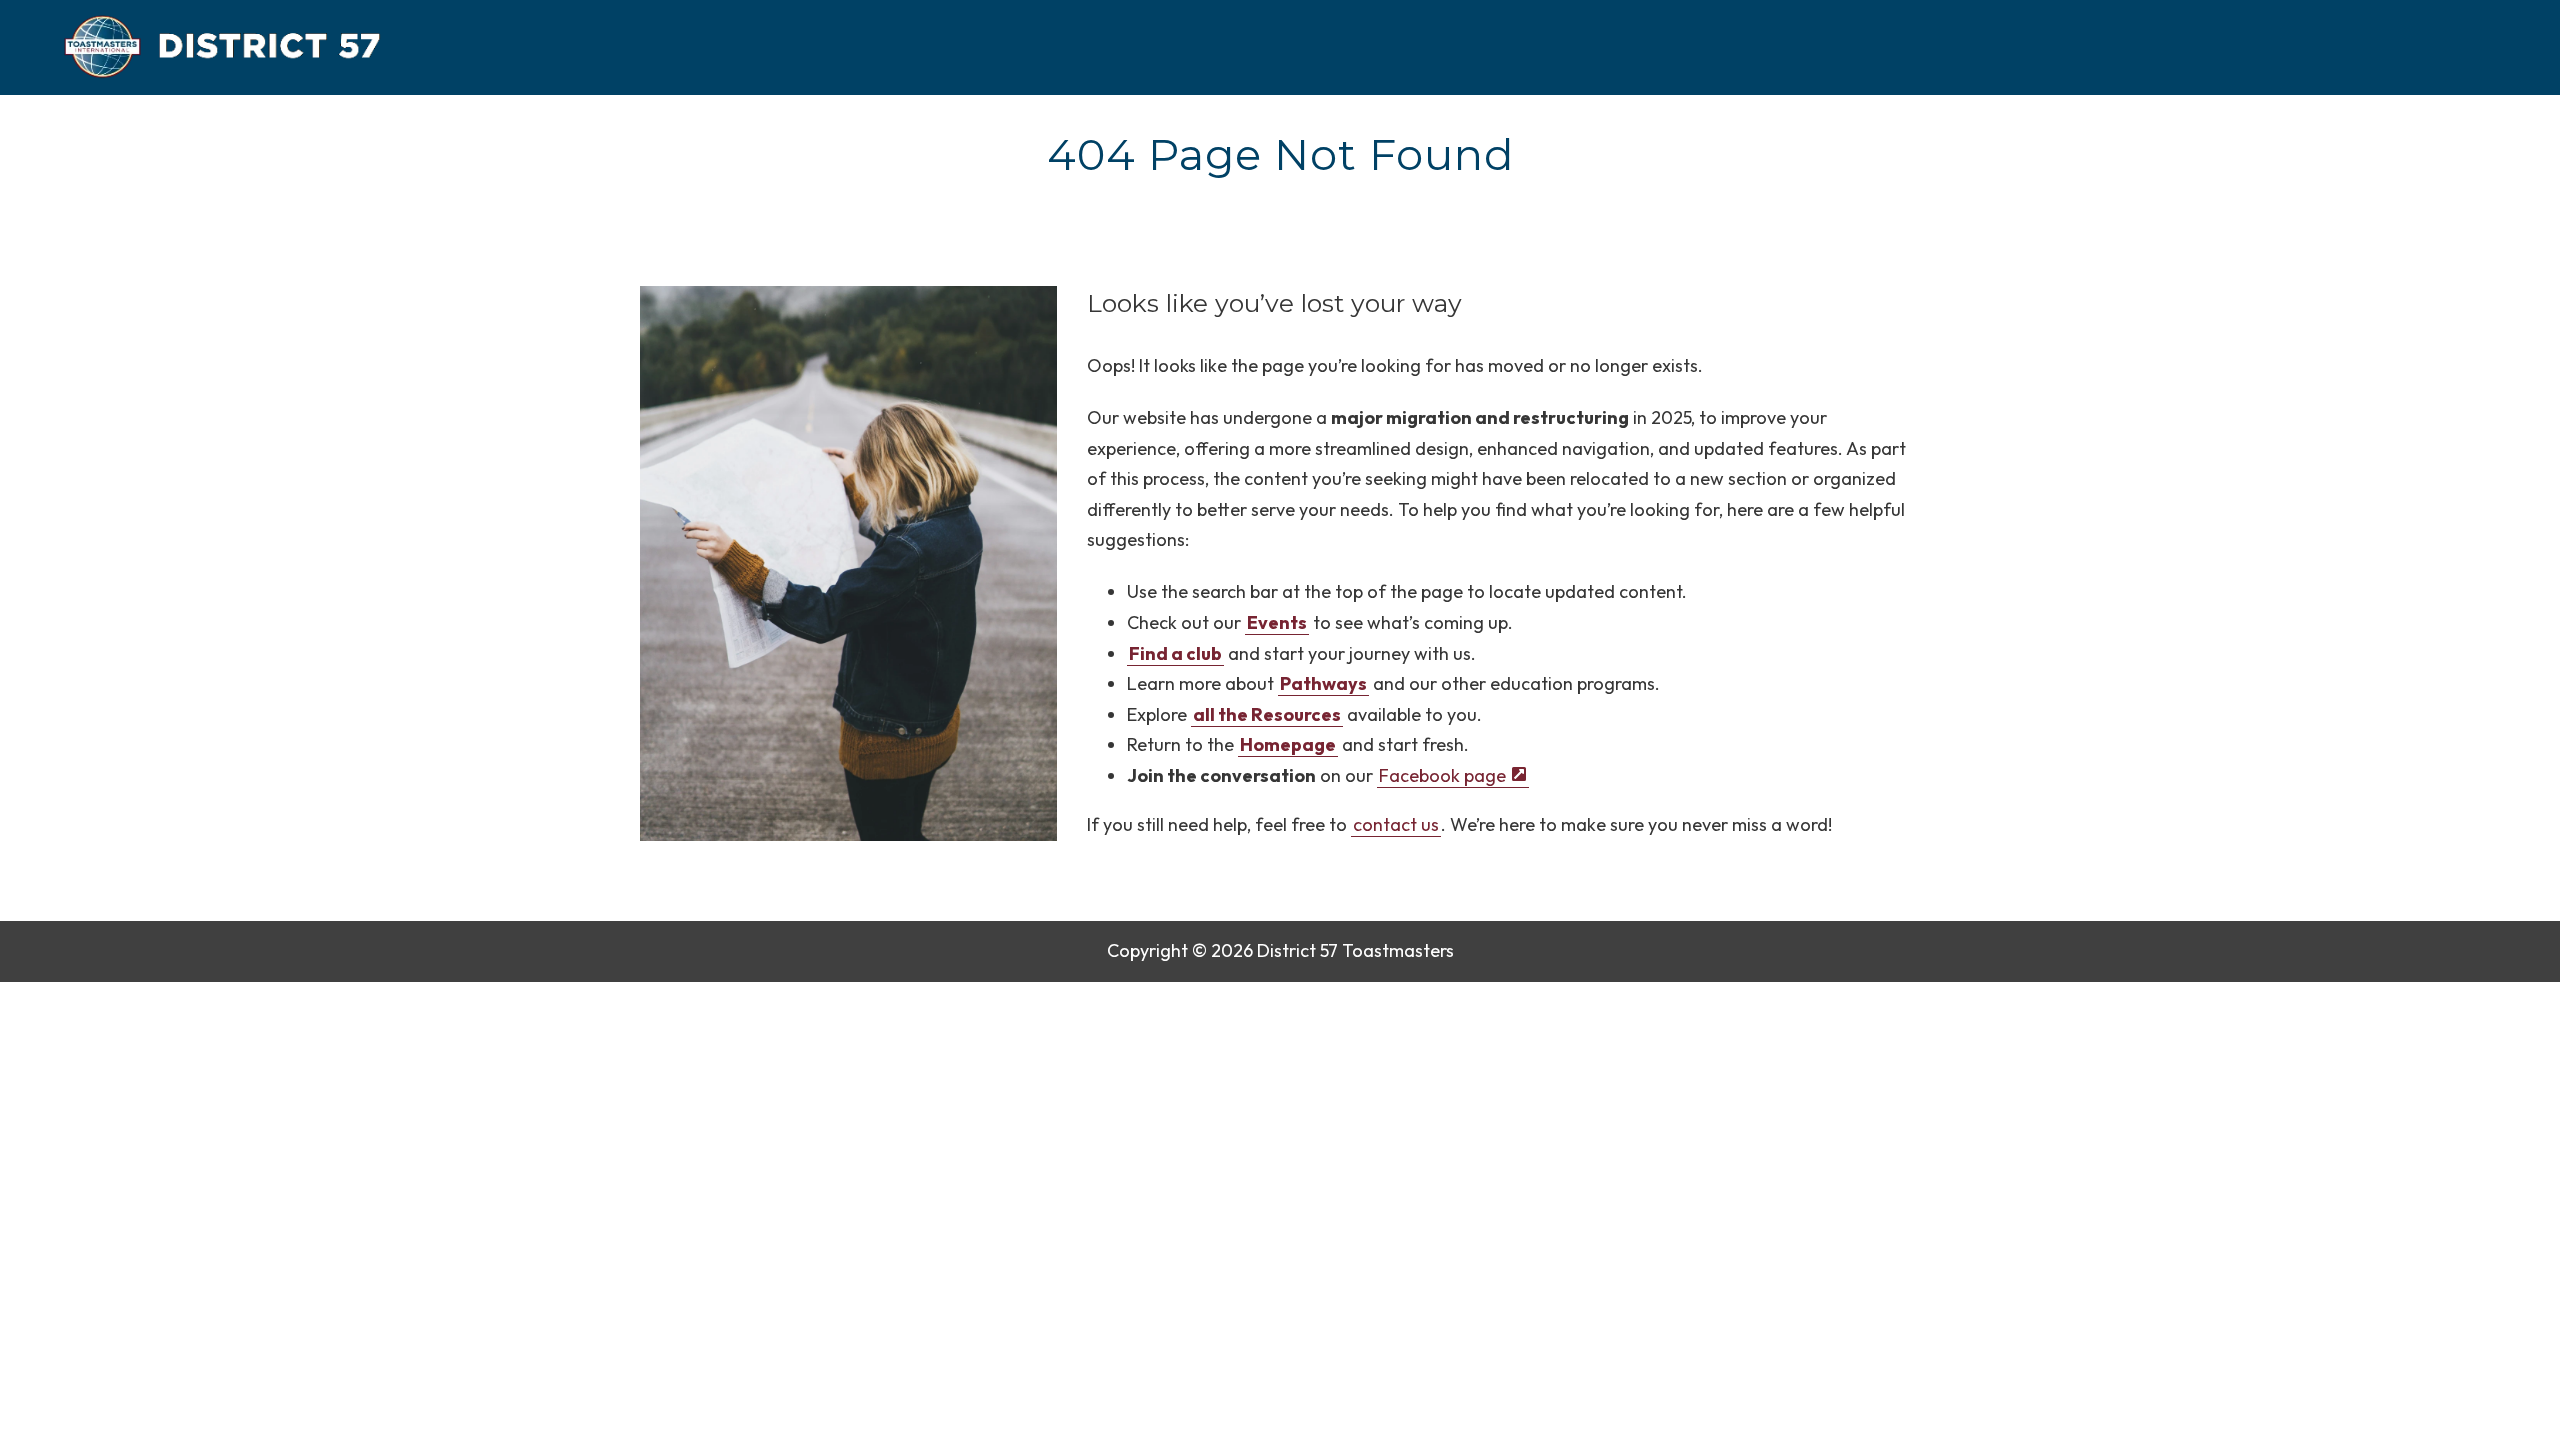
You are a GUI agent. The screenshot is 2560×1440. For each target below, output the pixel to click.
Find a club (1175, 653)
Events (1277, 622)
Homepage (1288, 744)
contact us (1396, 824)
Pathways (1323, 683)
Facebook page (1442, 775)
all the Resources (1267, 714)
